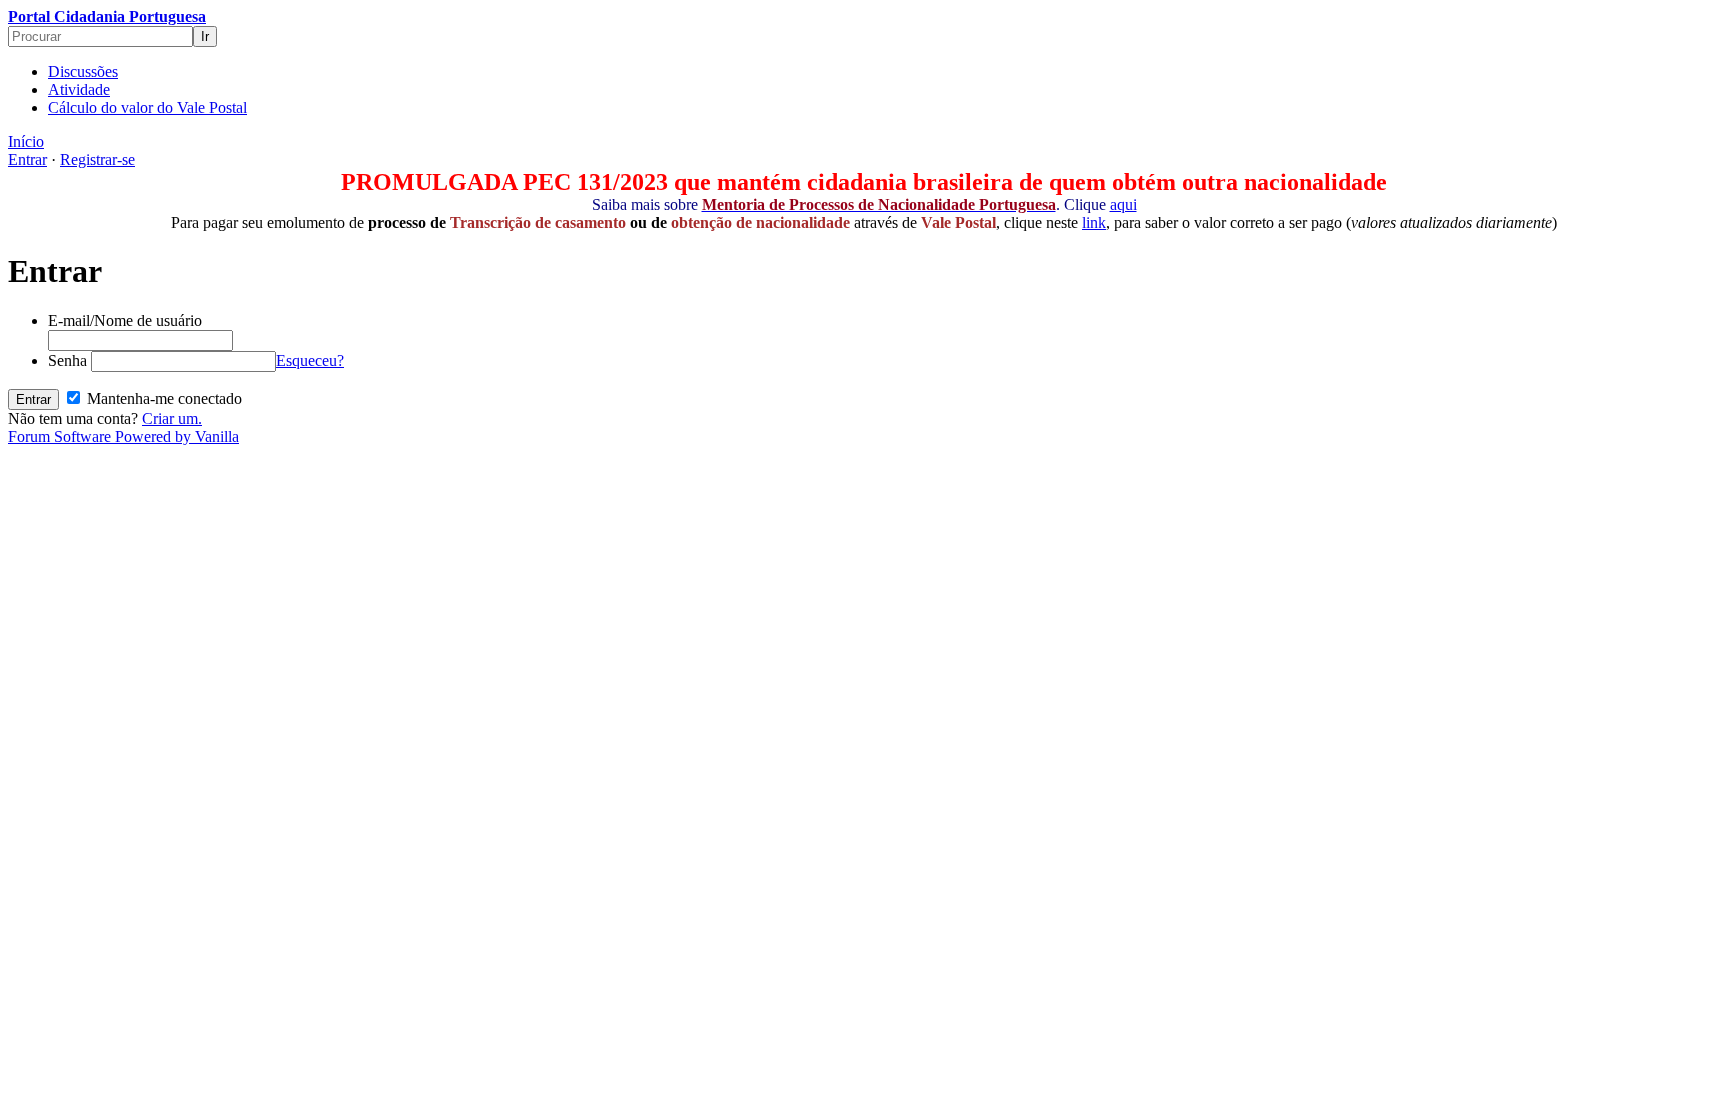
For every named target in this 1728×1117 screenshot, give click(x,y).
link (1094, 222)
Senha (67, 360)
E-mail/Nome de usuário (125, 320)
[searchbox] (100, 36)
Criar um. (172, 418)
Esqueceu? (310, 360)
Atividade (79, 89)
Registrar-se (97, 159)
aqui (1123, 204)
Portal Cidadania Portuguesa (107, 16)
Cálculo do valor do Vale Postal (147, 107)
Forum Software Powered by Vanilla (123, 436)
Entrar (27, 159)
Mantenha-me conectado (162, 398)
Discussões (83, 71)
